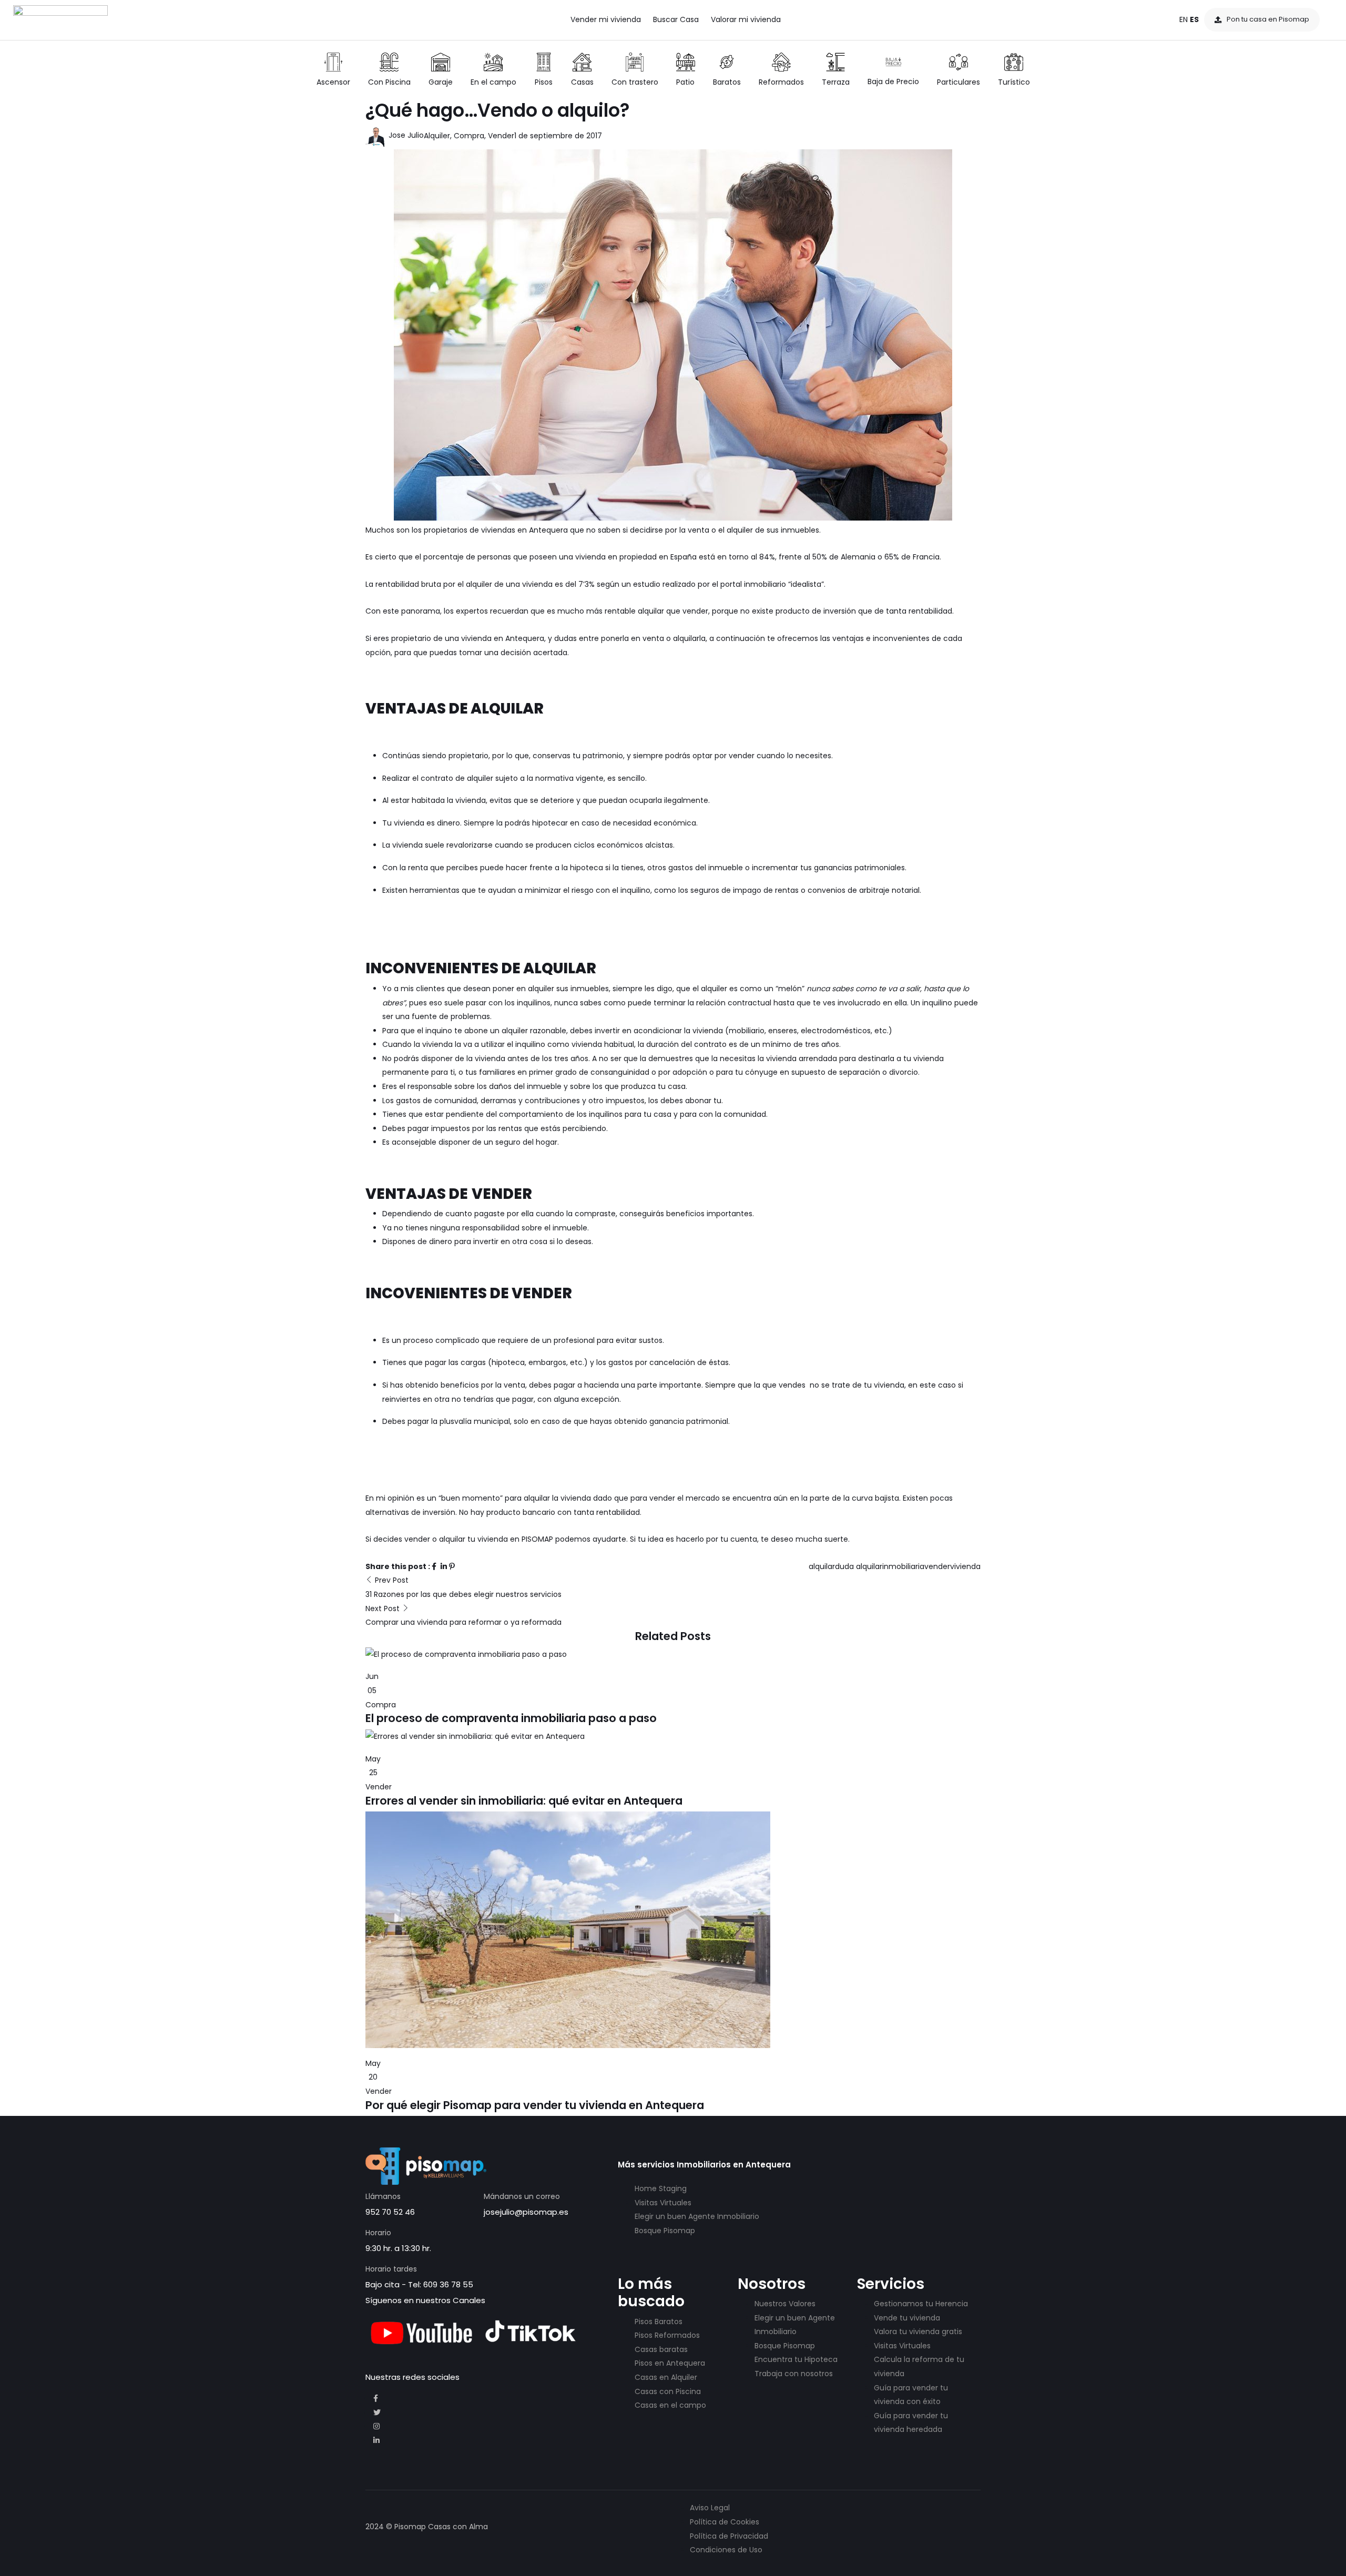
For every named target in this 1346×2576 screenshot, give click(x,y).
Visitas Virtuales (663, 2203)
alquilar (822, 1566)
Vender (501, 136)
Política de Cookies (725, 2522)
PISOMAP (537, 1539)
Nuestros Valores (785, 2304)
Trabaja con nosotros (794, 2374)
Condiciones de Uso (726, 2550)
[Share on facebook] (435, 1566)
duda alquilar (859, 1566)
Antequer (546, 530)
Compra (469, 136)
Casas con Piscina (668, 2391)
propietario (411, 638)
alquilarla (689, 638)
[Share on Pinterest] (452, 1566)
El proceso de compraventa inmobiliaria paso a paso (511, 1718)
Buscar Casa (676, 19)
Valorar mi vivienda (746, 19)
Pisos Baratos (659, 2322)
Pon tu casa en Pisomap (1268, 19)
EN (1184, 19)
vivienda (965, 1566)
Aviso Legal (710, 2508)
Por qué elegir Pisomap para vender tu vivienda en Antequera (535, 2105)
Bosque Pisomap (665, 2231)
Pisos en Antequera (670, 2363)
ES (1194, 19)
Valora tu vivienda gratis (918, 2331)
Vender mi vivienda (606, 19)
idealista (806, 584)
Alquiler (437, 136)
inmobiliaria (903, 1566)
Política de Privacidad (729, 2536)
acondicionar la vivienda (678, 1031)
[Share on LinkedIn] (445, 1566)
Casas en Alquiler (666, 2377)
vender (937, 1566)
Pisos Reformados (667, 2335)
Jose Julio (405, 135)
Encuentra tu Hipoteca (796, 2359)
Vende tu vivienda (907, 2318)
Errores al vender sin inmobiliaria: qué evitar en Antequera (524, 1801)
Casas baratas (661, 2349)
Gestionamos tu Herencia (921, 2304)
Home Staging (661, 2188)
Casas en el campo (670, 2405)
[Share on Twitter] (440, 1566)
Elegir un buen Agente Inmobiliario (697, 2216)
